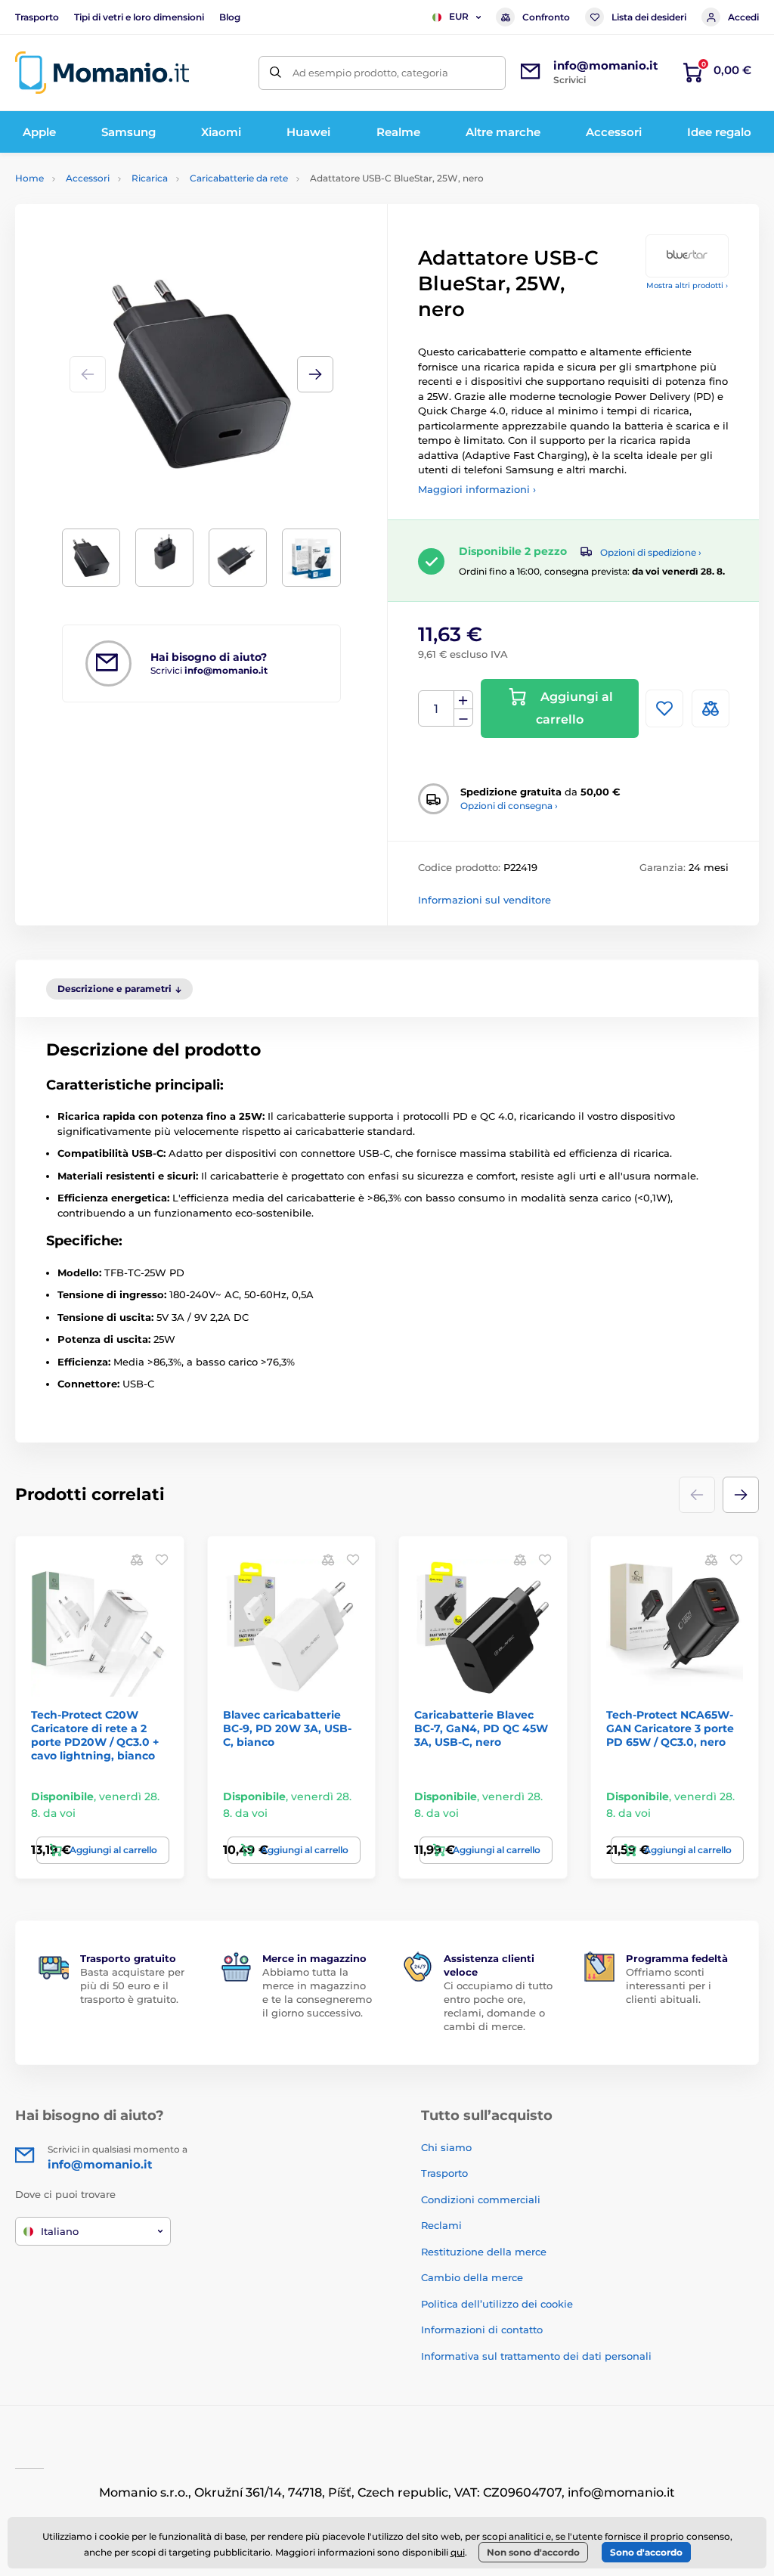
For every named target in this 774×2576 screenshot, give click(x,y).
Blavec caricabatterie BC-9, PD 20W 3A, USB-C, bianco (287, 1728)
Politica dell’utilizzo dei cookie (497, 2304)
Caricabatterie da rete (239, 178)
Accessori (88, 178)
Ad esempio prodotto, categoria (370, 73)
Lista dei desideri (649, 17)
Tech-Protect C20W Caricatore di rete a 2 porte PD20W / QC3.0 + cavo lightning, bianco (95, 1736)
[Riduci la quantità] (463, 718)
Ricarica (150, 178)
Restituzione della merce (484, 2252)
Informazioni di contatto (482, 2330)
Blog (230, 17)
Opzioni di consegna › (509, 806)
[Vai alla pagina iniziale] (102, 73)
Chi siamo (446, 2147)
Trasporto (37, 17)
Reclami (441, 2225)
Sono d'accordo (646, 2552)
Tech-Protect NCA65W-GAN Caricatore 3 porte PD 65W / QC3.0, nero (670, 1728)
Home (29, 178)
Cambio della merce (472, 2277)
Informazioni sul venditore (485, 900)
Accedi (743, 17)
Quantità (437, 709)
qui (458, 2552)
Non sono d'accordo (533, 2552)
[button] (315, 374)
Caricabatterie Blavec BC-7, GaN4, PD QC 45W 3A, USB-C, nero (481, 1728)
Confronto (546, 17)
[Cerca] (276, 73)
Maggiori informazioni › (477, 489)
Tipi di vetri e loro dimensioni (139, 17)
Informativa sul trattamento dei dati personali (536, 2356)
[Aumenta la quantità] (463, 700)
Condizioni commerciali (481, 2199)
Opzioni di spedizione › (651, 552)
